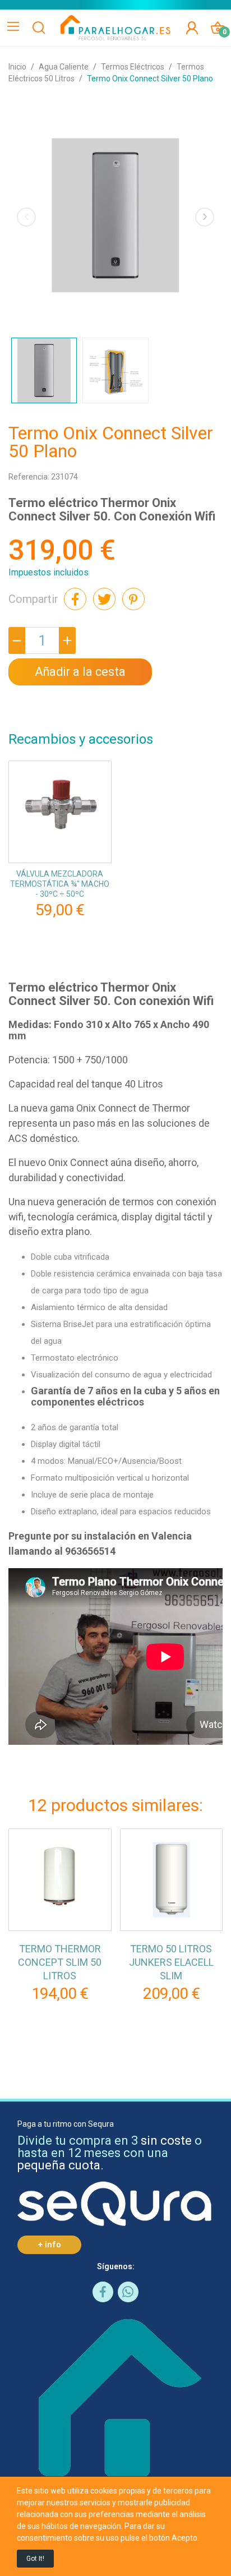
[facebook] (103, 2292)
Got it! (35, 2559)
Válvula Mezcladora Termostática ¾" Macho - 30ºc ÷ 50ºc (60, 884)
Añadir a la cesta (80, 672)
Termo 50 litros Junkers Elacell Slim (171, 1962)
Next (205, 217)
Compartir (75, 599)
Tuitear (104, 599)
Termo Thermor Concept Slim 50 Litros (60, 1962)
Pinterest (133, 599)
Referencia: (29, 477)
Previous (26, 217)
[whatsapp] (128, 2292)
